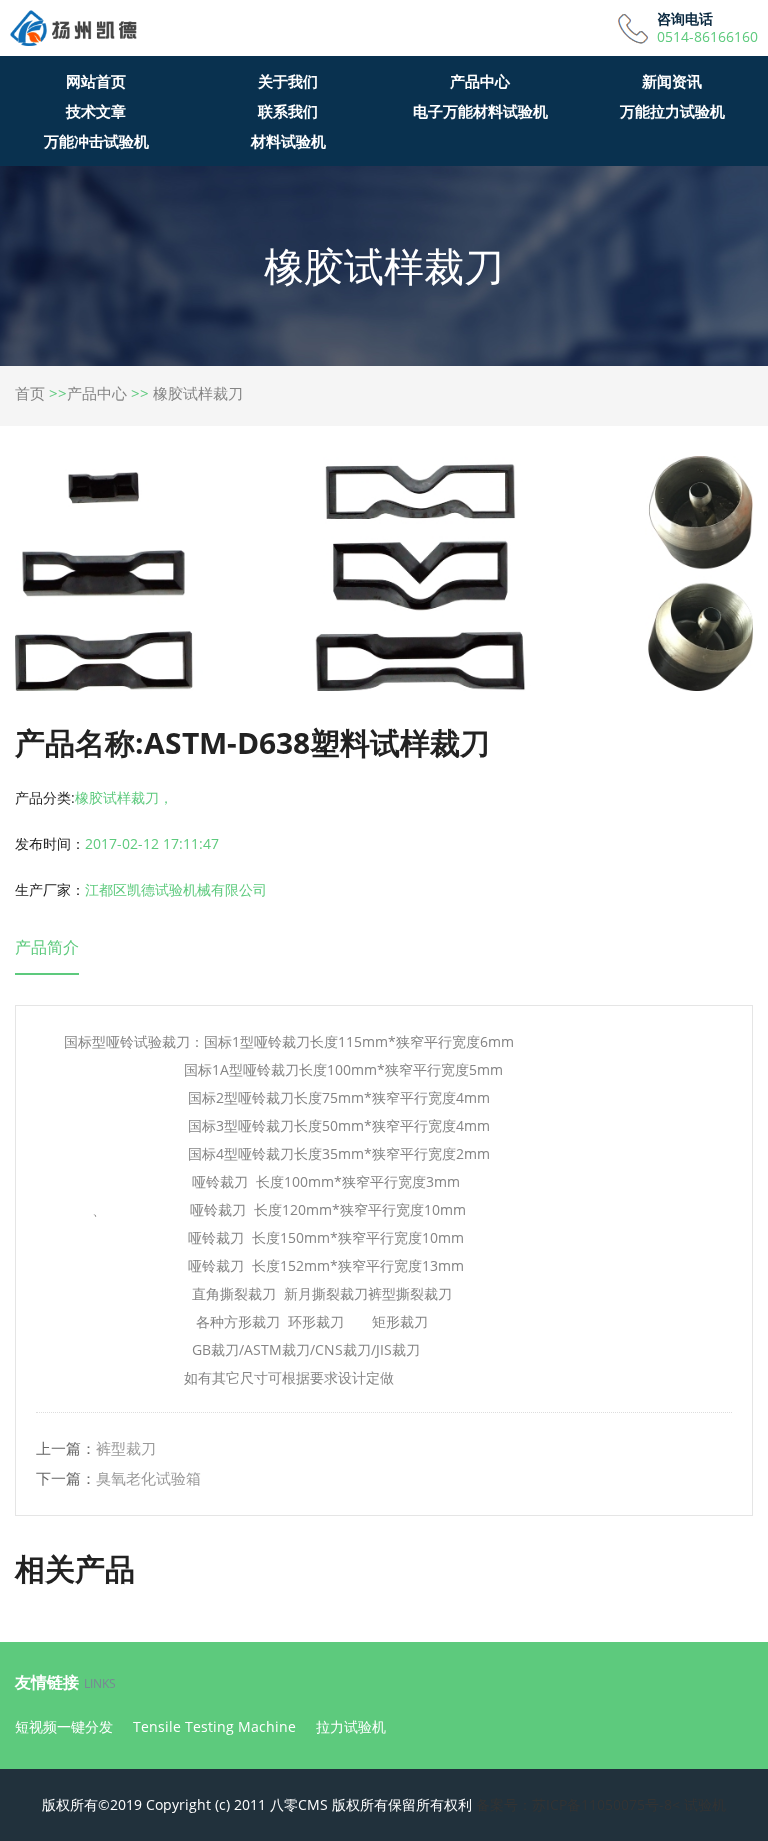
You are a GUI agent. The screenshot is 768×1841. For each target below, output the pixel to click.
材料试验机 (288, 141)
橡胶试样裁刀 (198, 393)
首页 (30, 393)
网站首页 (96, 81)
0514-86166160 (707, 37)
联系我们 (288, 111)
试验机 (705, 1804)
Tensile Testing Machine (214, 1726)
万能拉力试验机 (672, 111)
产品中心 (480, 81)
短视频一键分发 (64, 1726)
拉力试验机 (351, 1726)
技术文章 (96, 111)
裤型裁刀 (126, 1448)
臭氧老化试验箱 (148, 1478)
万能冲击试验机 (96, 141)
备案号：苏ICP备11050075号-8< (578, 1804)
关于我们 (288, 81)
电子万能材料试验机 (480, 111)
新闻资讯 (672, 81)
